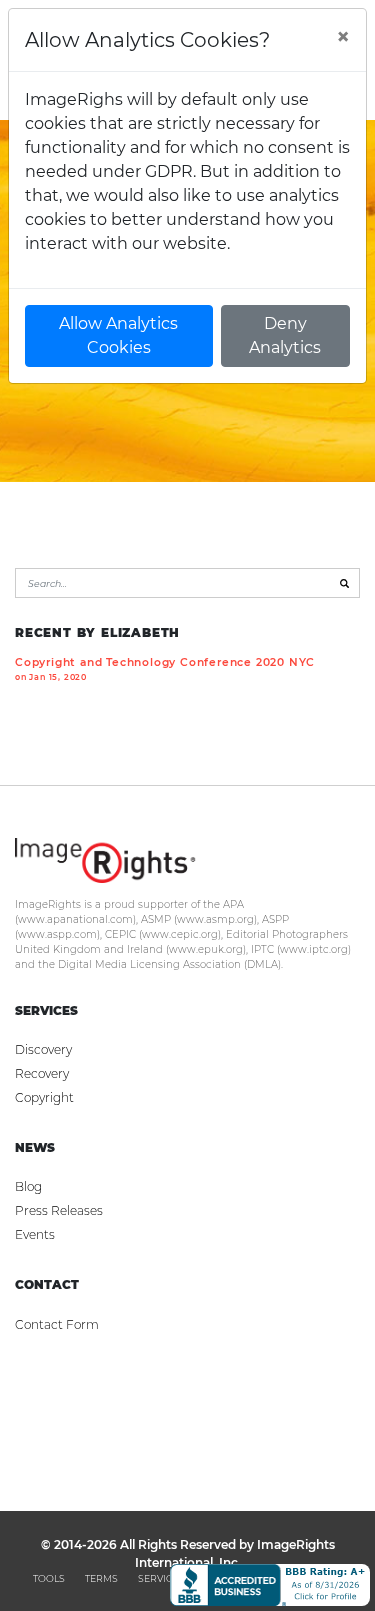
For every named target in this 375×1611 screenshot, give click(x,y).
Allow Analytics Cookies (118, 335)
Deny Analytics (285, 335)
